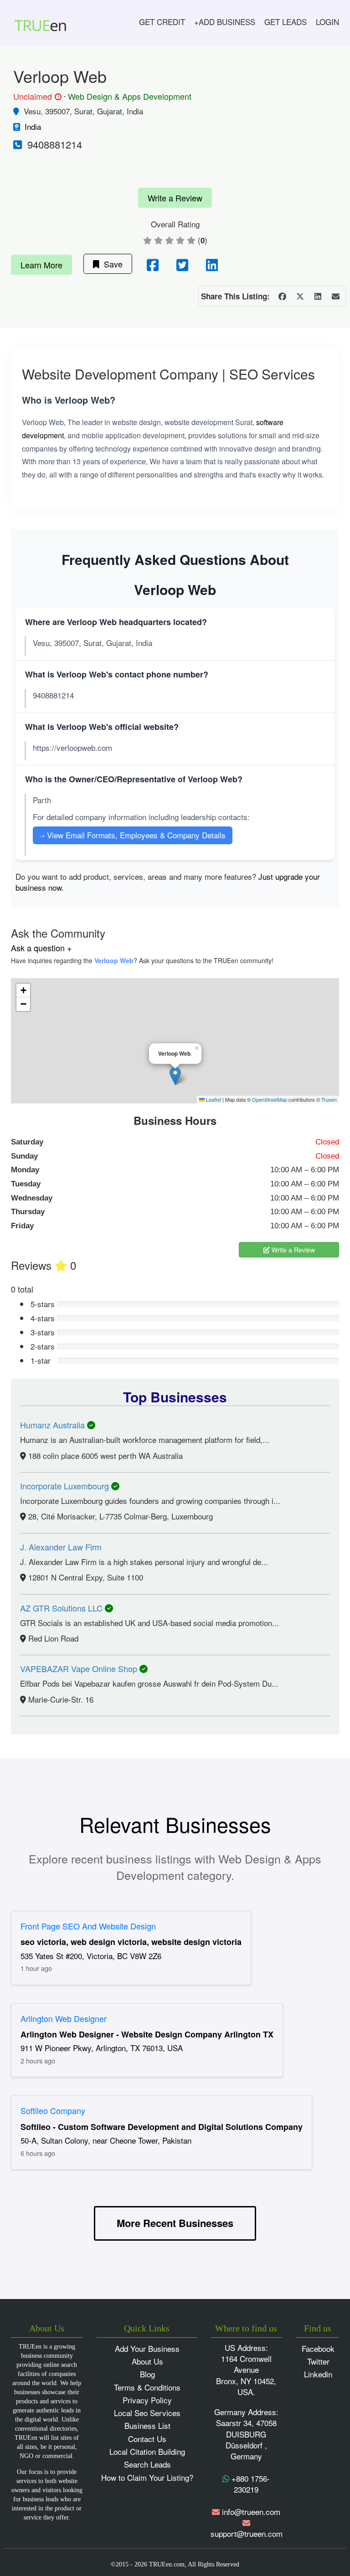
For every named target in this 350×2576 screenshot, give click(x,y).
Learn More (41, 265)
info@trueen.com (251, 2512)
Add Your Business (147, 2348)
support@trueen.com (247, 2533)
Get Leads (286, 22)
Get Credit (162, 22)
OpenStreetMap (270, 1099)
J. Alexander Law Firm (61, 1547)
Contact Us (147, 2439)
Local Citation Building (147, 2451)
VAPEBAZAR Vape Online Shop (80, 1668)
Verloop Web (114, 960)
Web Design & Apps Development (130, 96)
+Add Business (225, 22)
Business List (147, 2425)
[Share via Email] (335, 296)
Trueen (329, 1099)
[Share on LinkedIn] (318, 296)
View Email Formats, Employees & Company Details (133, 835)
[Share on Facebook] (282, 296)
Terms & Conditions (147, 2387)
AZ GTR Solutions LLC (62, 1608)
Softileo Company (53, 2110)
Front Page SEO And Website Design (88, 1926)
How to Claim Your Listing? (147, 2477)
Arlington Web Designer (64, 2018)
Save (111, 264)
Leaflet (213, 1099)
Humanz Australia (54, 1425)
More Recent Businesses (175, 2223)
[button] (175, 1076)
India (33, 126)
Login (327, 22)
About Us (147, 2361)
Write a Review (175, 198)
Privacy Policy (147, 2400)
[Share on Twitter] (300, 296)
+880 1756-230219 (250, 2484)
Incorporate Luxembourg (66, 1486)
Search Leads (147, 2464)
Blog (147, 2374)
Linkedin (318, 2374)
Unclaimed (36, 97)
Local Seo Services (147, 2413)
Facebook (318, 2348)
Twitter (318, 2361)
